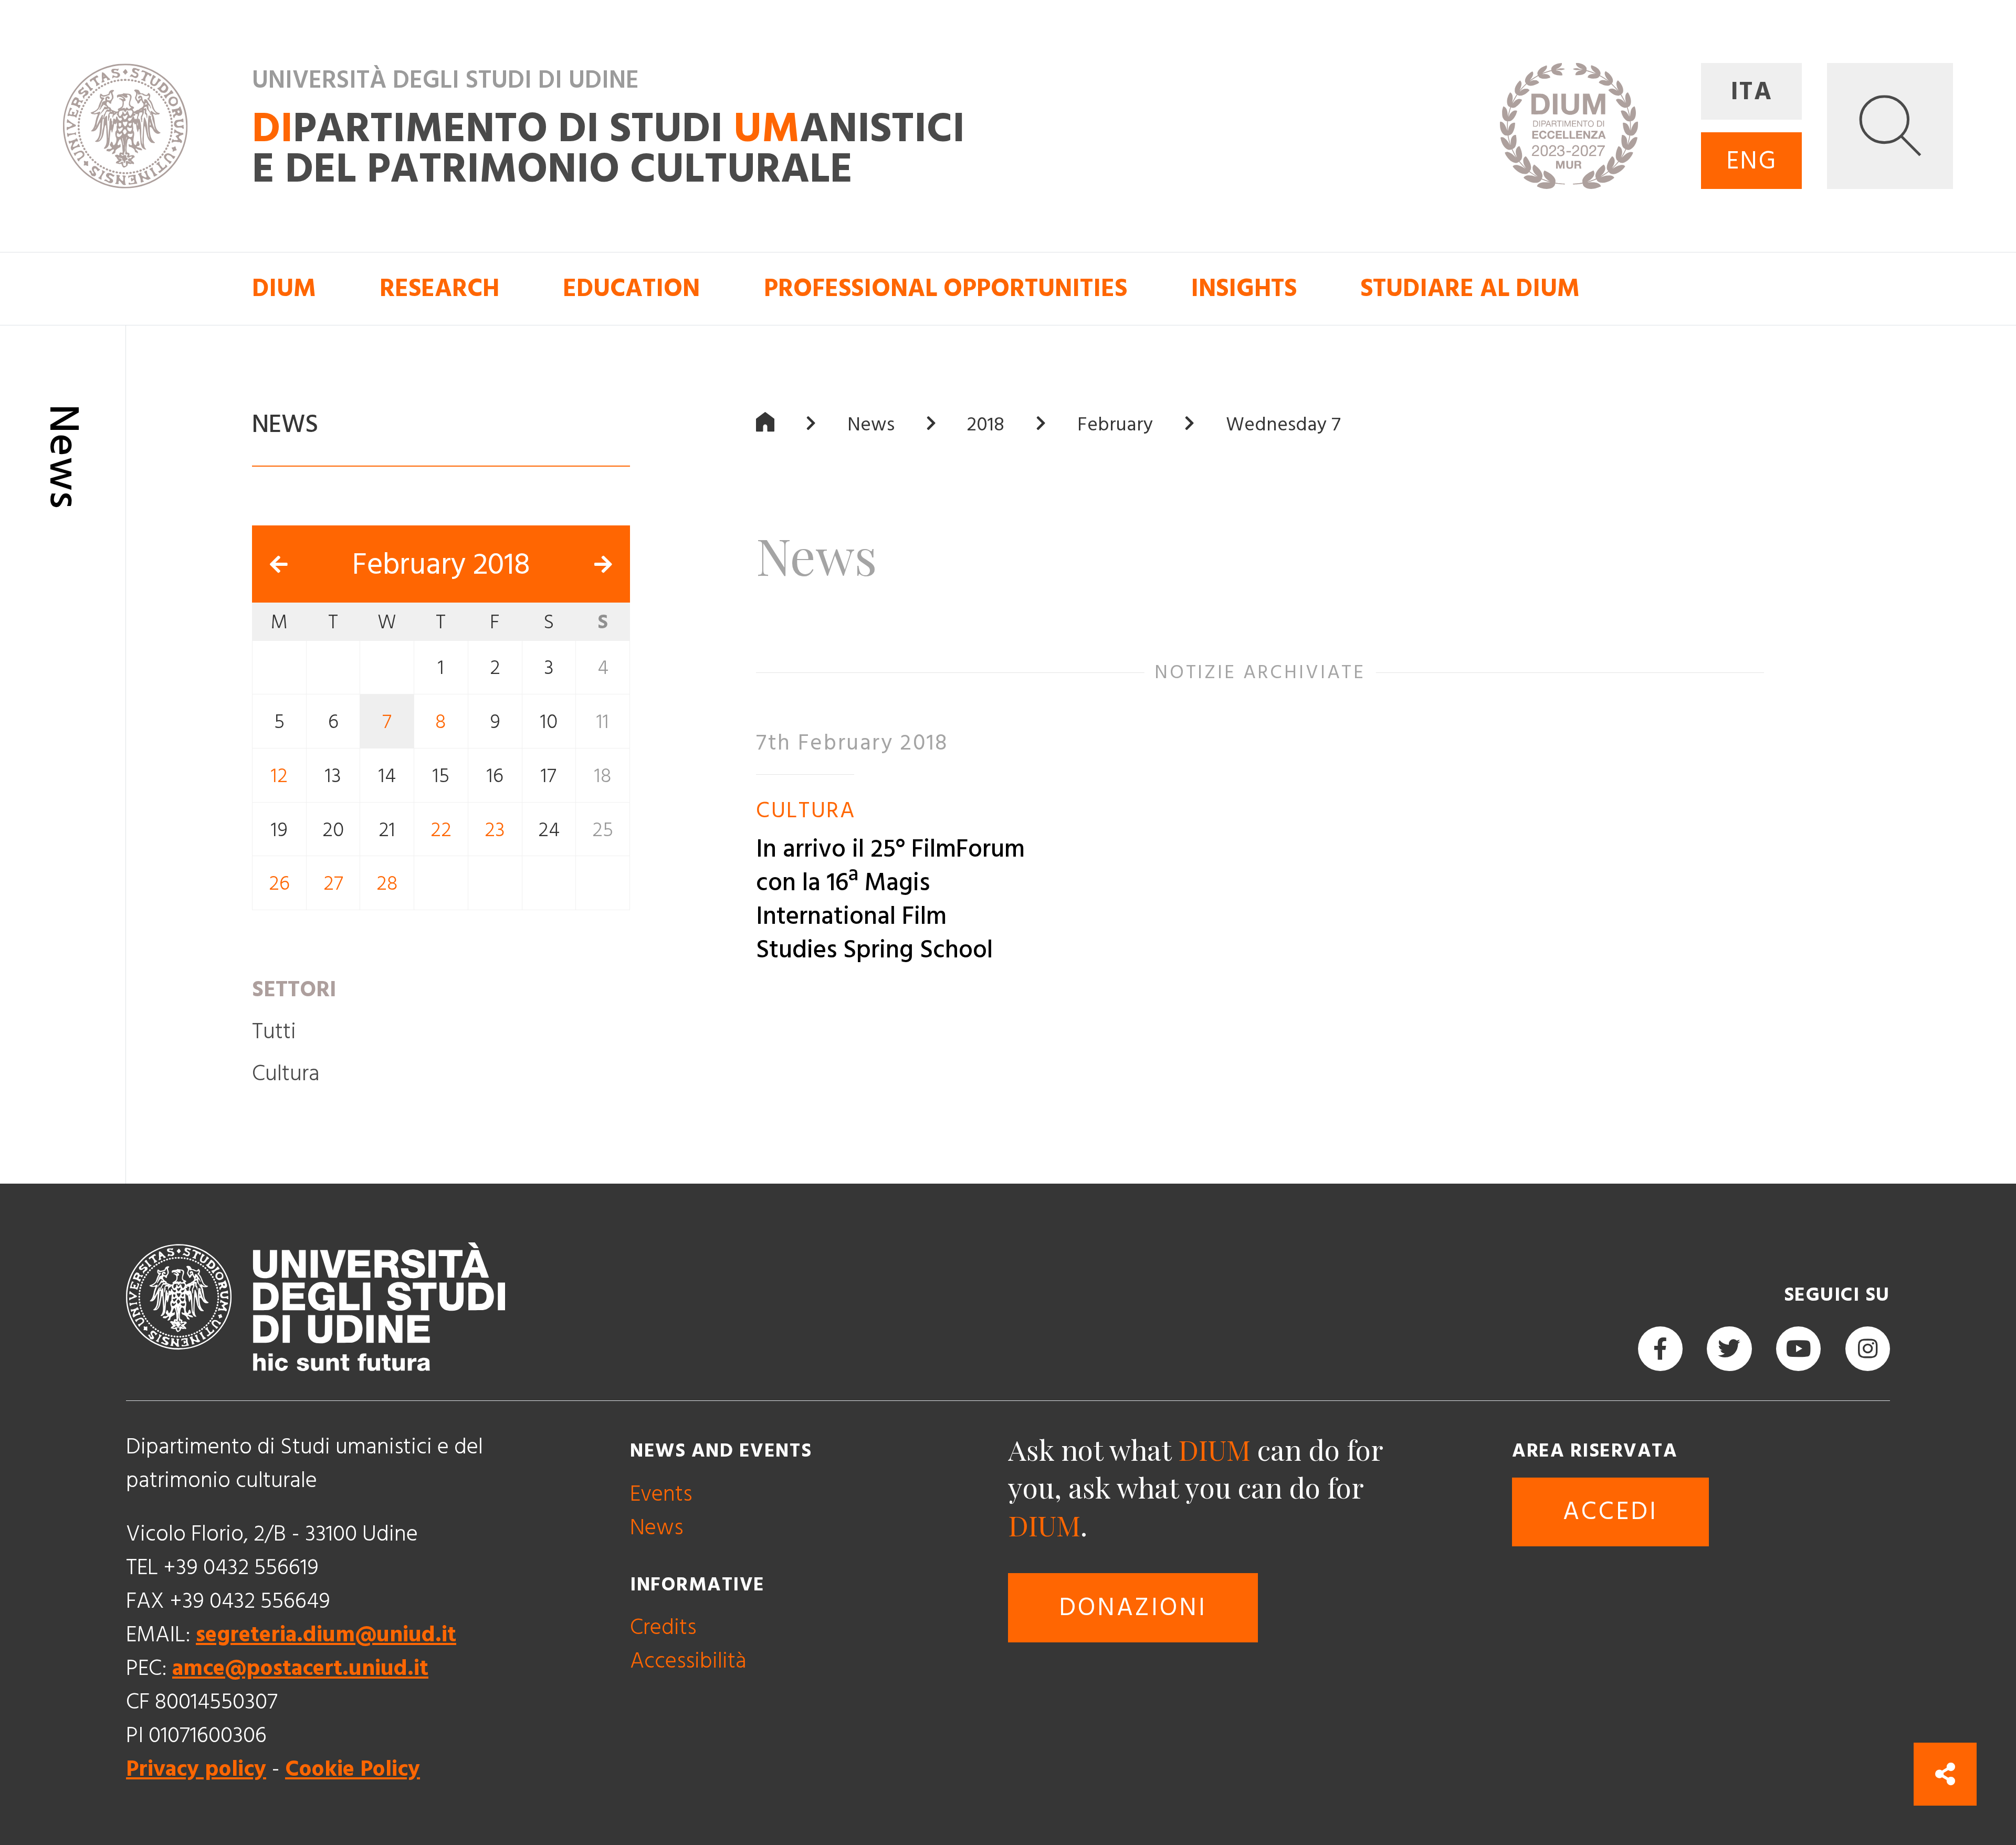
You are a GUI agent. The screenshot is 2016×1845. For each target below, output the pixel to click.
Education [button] (631, 289)
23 (495, 830)
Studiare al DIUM (1470, 289)
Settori (294, 990)
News (871, 425)
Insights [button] (1244, 289)
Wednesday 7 (1283, 425)
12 (279, 776)
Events (661, 1494)
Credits (663, 1627)
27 (333, 884)
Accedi (1610, 1512)
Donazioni (1133, 1608)
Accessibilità (688, 1661)
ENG (1752, 161)
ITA (1752, 92)
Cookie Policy (353, 1769)
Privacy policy (196, 1769)
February (1115, 425)
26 (279, 884)
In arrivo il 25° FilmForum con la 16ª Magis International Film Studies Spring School (890, 900)
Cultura (286, 1074)
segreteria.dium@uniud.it (326, 1635)
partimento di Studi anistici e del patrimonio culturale (608, 150)
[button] (1890, 126)
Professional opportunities (946, 289)
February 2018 (441, 565)
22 (441, 830)
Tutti (274, 1032)
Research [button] (439, 289)
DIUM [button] (284, 289)
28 (387, 884)
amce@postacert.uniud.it (300, 1668)
